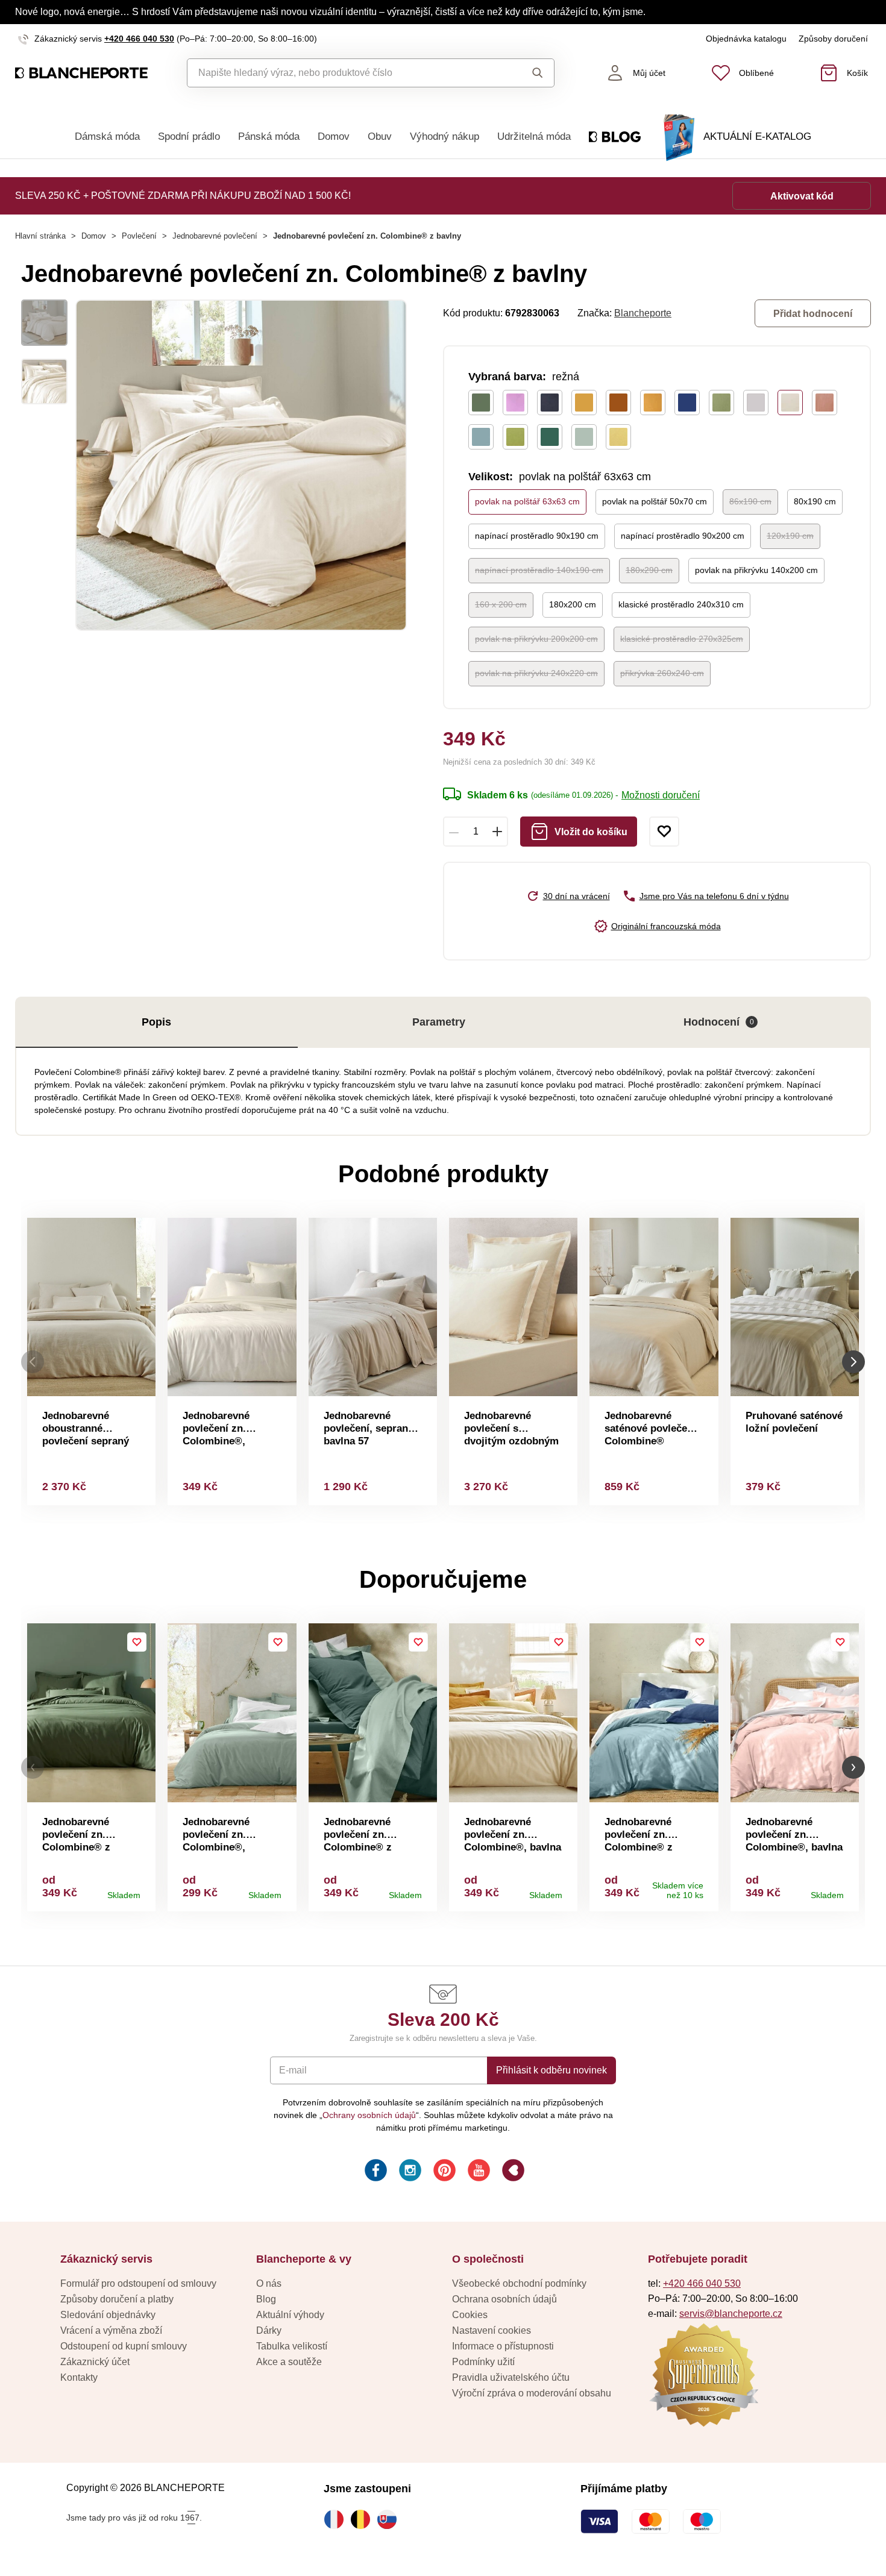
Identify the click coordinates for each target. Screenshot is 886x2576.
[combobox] (343, 73)
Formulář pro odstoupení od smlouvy (138, 2283)
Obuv (380, 136)
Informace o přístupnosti (503, 2346)
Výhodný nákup (445, 136)
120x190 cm (790, 536)
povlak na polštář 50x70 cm (655, 501)
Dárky (269, 2330)
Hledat (526, 73)
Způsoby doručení (833, 39)
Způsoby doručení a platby (117, 2299)
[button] (33, 1768)
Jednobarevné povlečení (215, 236)
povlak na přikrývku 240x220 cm (536, 673)
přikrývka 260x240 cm (662, 673)
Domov (334, 136)
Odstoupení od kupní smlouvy (124, 2346)
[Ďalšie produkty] (853, 1362)
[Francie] (337, 2519)
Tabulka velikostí (292, 2346)
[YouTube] (478, 2172)
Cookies (470, 2315)
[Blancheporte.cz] (81, 73)
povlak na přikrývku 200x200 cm (536, 639)
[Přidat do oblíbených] (664, 832)
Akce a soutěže (289, 2362)
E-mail (293, 2070)
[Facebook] (375, 2172)
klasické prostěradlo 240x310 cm (681, 604)
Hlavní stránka (40, 236)
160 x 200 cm (501, 604)
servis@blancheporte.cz (731, 2314)
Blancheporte (643, 313)
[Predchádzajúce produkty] (33, 1362)
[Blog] (512, 2172)
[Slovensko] (390, 2519)
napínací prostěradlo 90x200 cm (683, 536)
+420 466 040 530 (139, 39)
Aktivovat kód (802, 196)
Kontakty (79, 2377)
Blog (266, 2299)
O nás (269, 2283)
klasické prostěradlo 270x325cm (682, 639)
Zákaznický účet (95, 2362)
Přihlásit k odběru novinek (551, 2070)
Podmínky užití (483, 2362)
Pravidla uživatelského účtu (511, 2377)
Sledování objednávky (108, 2315)
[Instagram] (409, 2172)
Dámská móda (107, 136)
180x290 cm (649, 570)
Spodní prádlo (189, 136)
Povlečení (139, 236)
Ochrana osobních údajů (504, 2299)
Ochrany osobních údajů (369, 2115)
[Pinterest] (443, 2172)
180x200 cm (573, 604)
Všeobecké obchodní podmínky (519, 2283)
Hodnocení (719, 1022)
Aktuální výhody (290, 2315)
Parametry (439, 1022)
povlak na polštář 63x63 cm (527, 501)
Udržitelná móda (534, 136)
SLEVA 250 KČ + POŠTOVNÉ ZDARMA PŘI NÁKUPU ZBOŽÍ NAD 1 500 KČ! (183, 196)
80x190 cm (815, 501)
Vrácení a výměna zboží (111, 2330)
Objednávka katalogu (746, 39)
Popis (156, 1022)
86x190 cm (750, 501)
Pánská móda (269, 136)
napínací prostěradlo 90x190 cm (537, 536)
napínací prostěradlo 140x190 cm (539, 570)
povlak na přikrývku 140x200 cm (756, 570)
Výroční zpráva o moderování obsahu (532, 2393)
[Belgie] (363, 2519)
